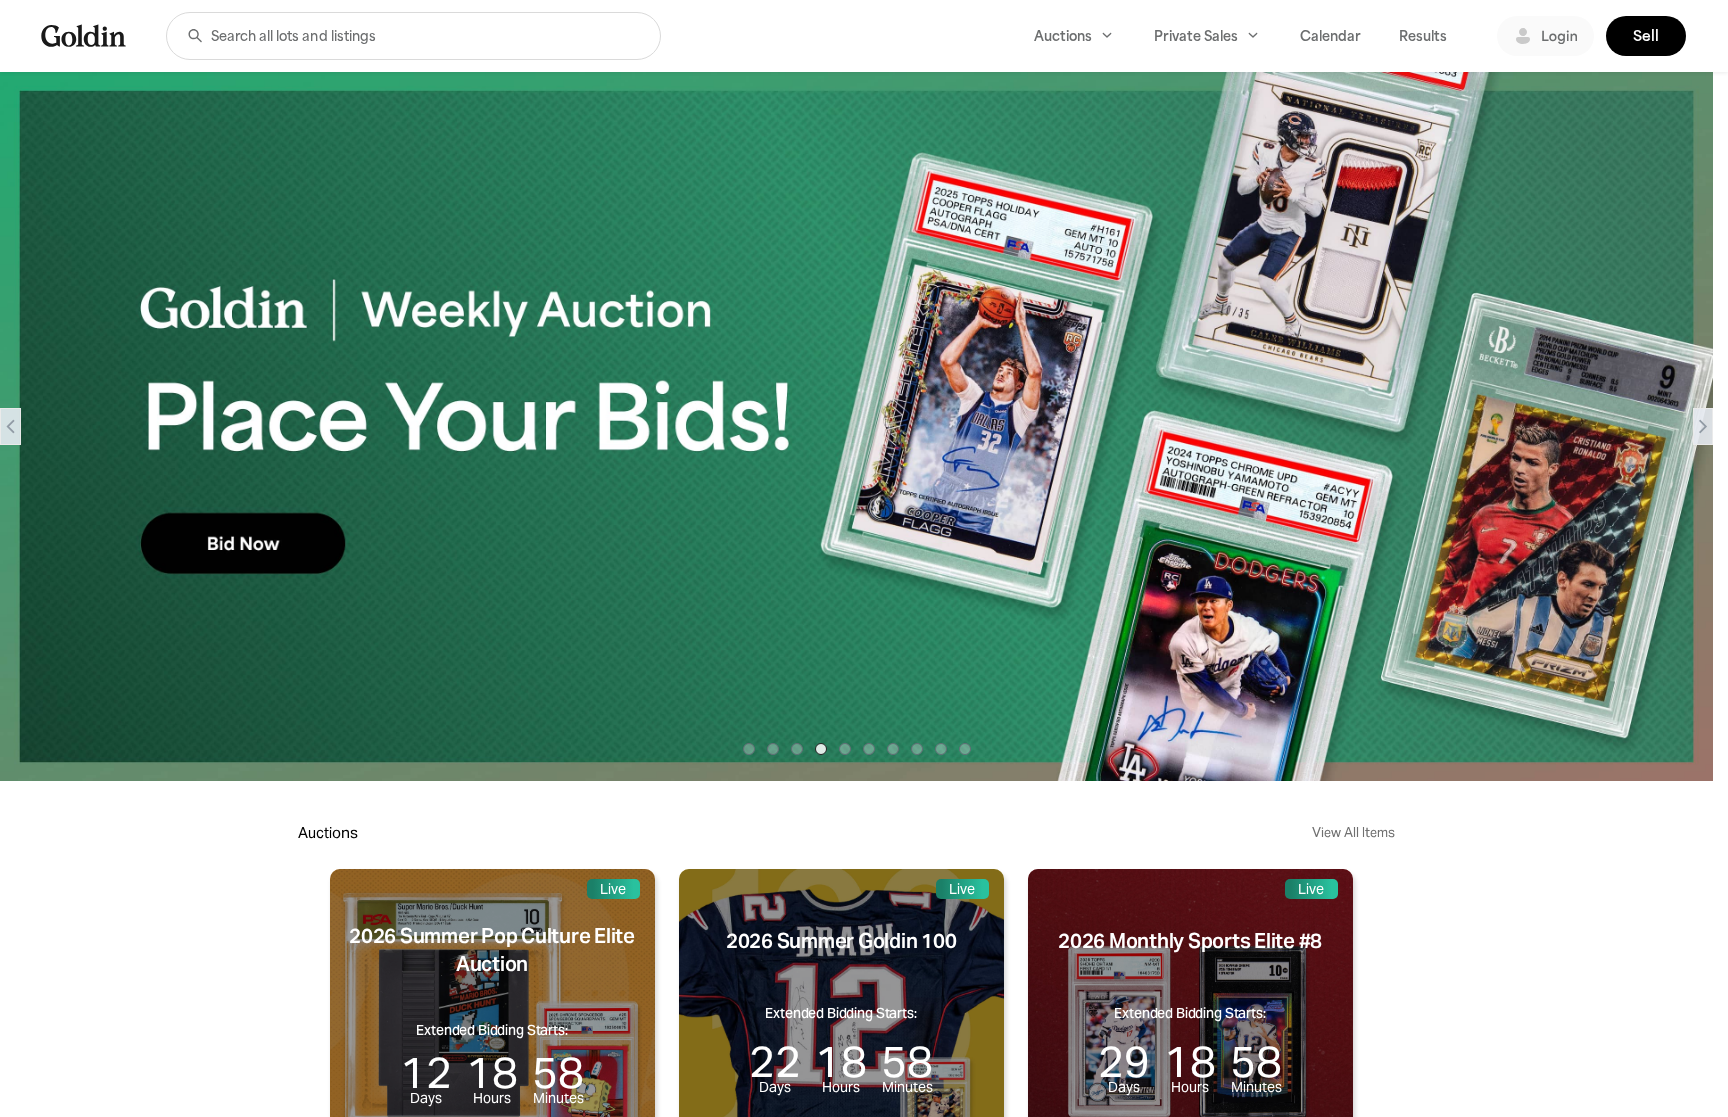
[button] (195, 36)
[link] (83, 35)
